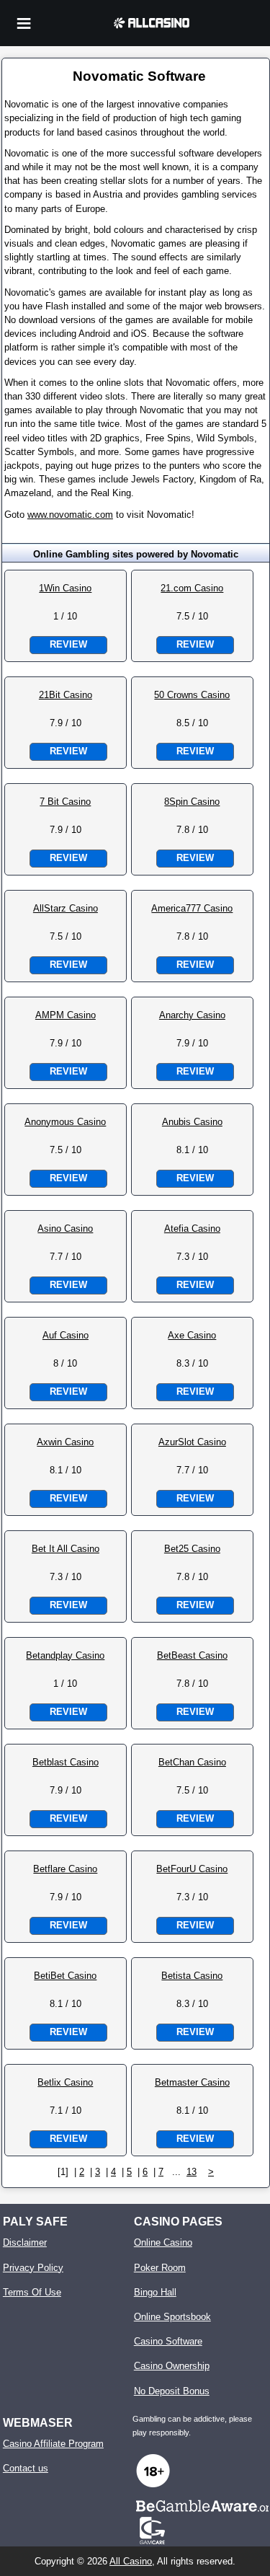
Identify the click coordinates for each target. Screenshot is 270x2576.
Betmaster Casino (192, 2082)
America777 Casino (192, 908)
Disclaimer (25, 2242)
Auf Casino (66, 1335)
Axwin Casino (65, 1442)
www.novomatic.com (70, 515)
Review (68, 644)
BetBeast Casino (192, 1655)
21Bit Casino (66, 695)
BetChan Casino (192, 1762)
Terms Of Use (32, 2292)
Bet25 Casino (192, 1549)
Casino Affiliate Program (53, 2444)
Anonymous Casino (65, 1122)
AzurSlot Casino (192, 1442)
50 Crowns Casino (192, 695)
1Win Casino (65, 588)
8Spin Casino (192, 802)
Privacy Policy (33, 2268)
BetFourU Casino (192, 1869)
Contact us (26, 2468)
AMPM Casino (66, 1015)
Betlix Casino (65, 2082)
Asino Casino (65, 1229)
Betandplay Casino (65, 1655)
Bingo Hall (155, 2292)
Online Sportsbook (172, 2317)
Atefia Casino (192, 1229)
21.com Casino (192, 588)
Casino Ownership (172, 2366)
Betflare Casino (65, 1869)
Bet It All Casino (66, 1549)
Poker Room (160, 2268)
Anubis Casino (192, 1122)
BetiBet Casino (65, 1976)
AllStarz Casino (66, 908)
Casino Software (168, 2341)
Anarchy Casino (192, 1015)
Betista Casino (192, 1976)
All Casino (131, 2561)
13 (192, 2172)
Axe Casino (192, 1335)
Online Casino (163, 2242)
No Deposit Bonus (172, 2391)
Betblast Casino (66, 1762)
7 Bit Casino (65, 802)
